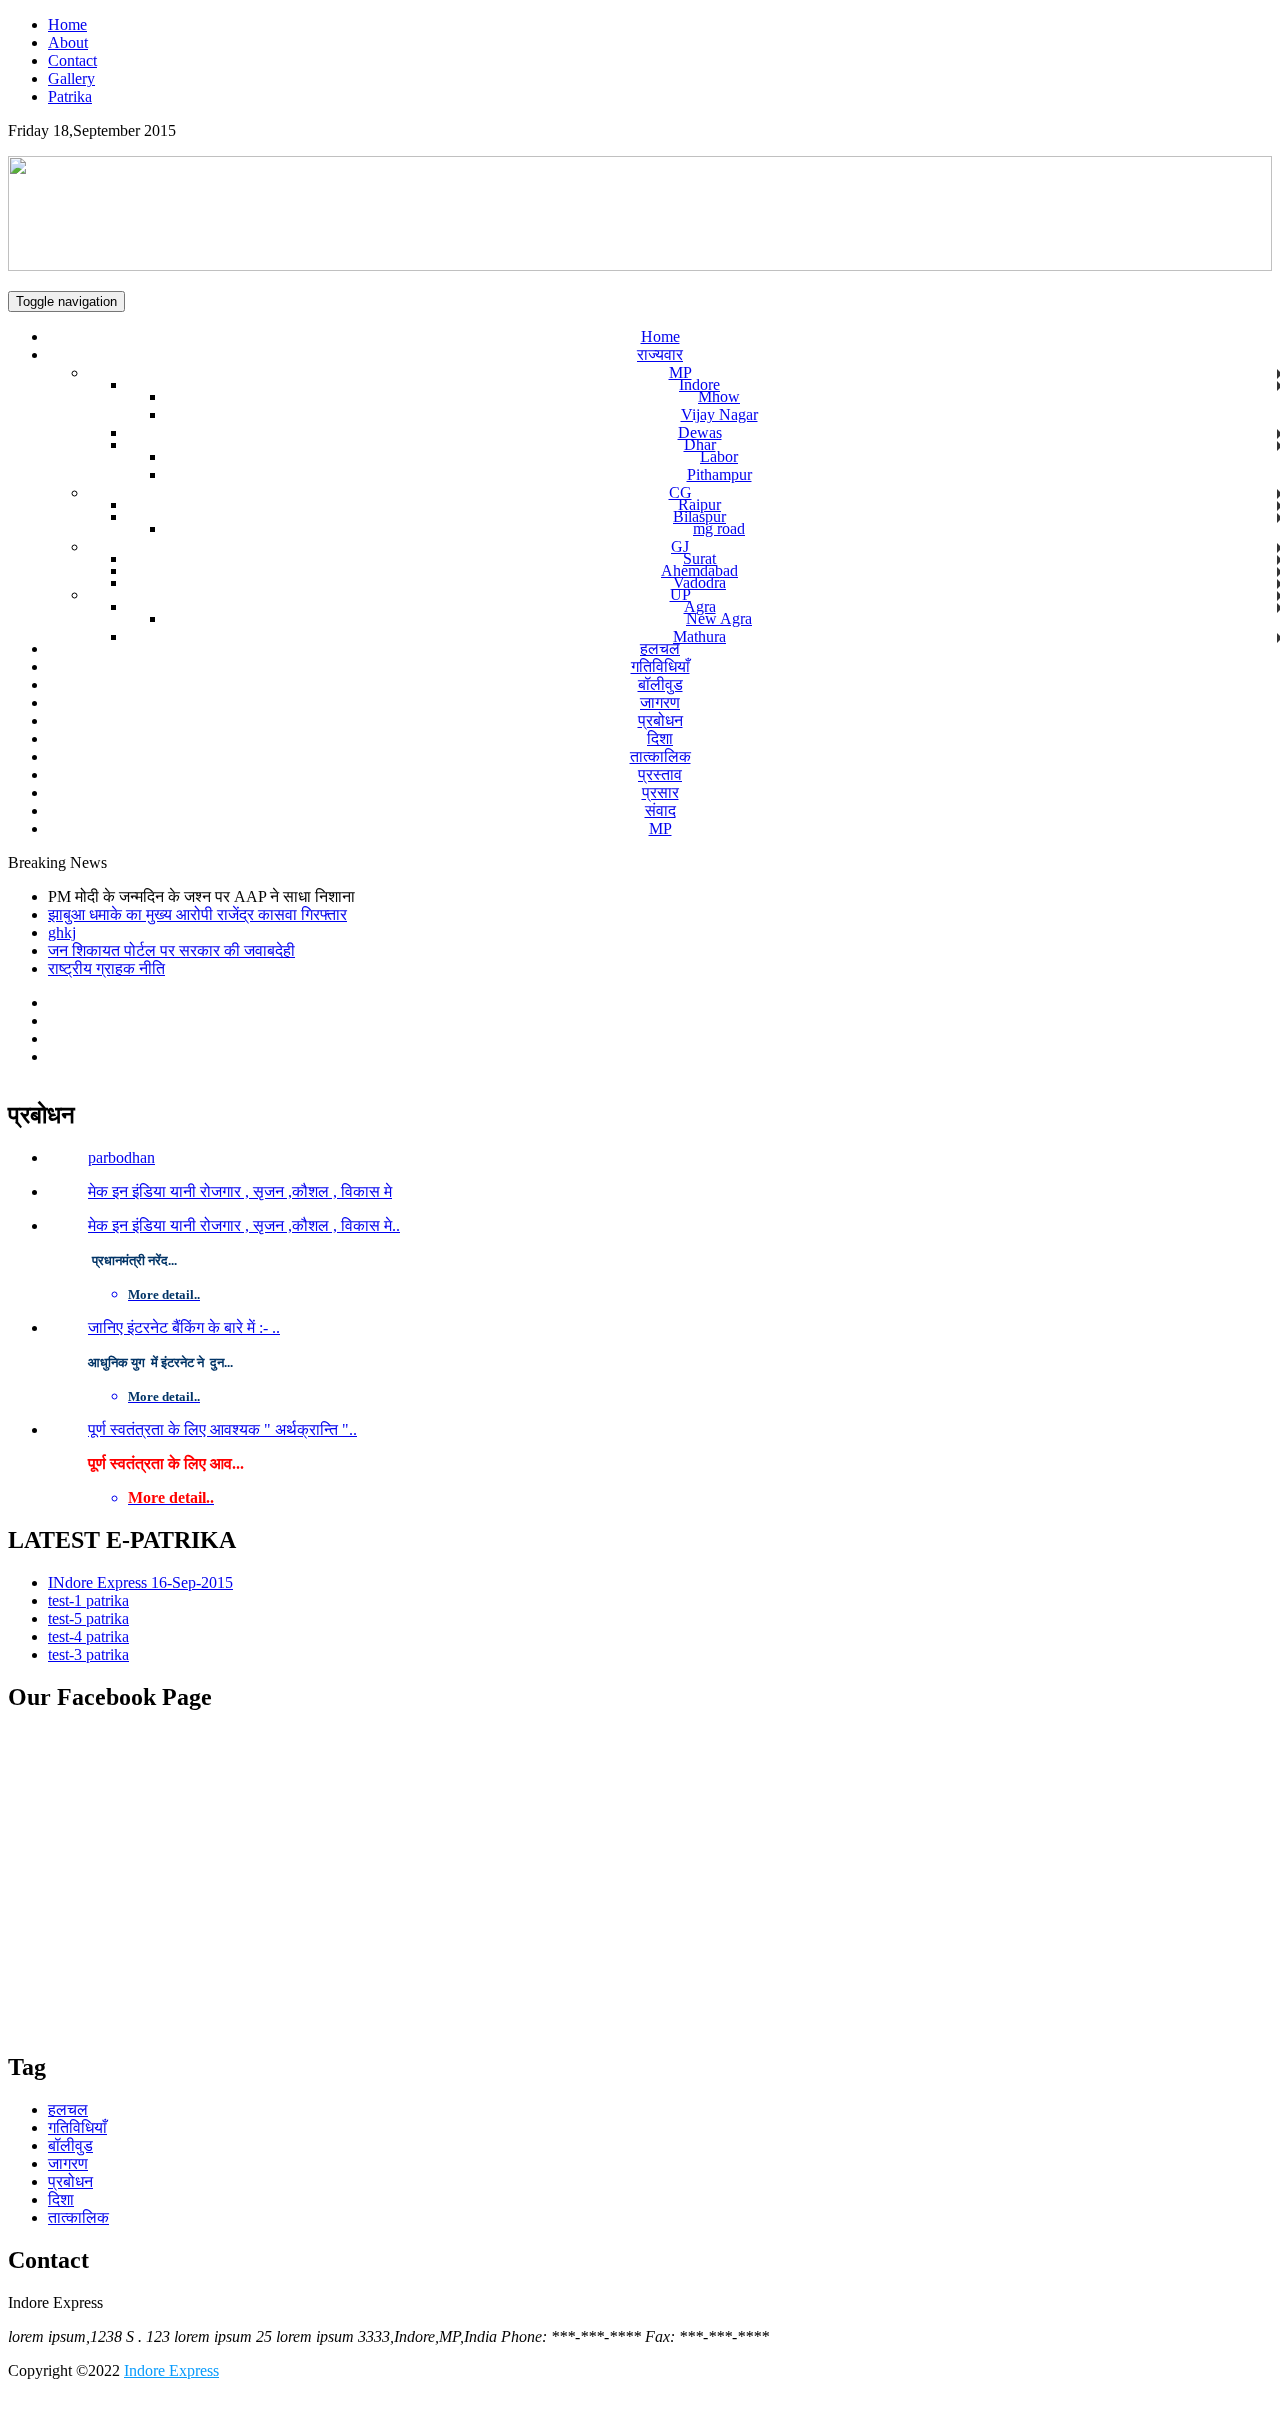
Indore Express (171, 2370)
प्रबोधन (660, 720)
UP (680, 594)
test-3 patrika (88, 1654)
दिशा (660, 738)
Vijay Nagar (719, 414)
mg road (719, 528)
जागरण (660, 702)
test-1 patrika (88, 1600)
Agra (700, 606)
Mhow (719, 396)
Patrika (70, 96)
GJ (680, 546)
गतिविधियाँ (660, 666)
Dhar (700, 444)
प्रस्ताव (660, 774)
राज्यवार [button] (660, 354)
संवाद (660, 810)
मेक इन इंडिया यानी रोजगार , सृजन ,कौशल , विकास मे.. (244, 1225)
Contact (72, 60)
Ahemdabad (699, 570)
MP (680, 372)
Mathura (699, 636)
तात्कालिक (660, 756)
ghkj (62, 932)
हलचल (660, 648)
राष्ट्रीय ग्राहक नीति (106, 968)
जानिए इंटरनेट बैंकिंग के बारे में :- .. (184, 1327)
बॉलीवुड (660, 684)
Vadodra (699, 582)
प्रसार (660, 792)
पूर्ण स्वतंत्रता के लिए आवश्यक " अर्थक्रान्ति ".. (222, 1429)
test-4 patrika (88, 1636)
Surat (699, 558)
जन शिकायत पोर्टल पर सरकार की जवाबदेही (171, 950)
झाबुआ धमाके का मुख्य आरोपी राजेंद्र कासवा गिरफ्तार (197, 914)
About (68, 42)
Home (67, 24)
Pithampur (719, 474)
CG (680, 492)
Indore (699, 384)
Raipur (699, 504)
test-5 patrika (88, 1618)
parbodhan (121, 1157)
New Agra (719, 618)
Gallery (71, 78)
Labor (719, 456)
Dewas (700, 432)
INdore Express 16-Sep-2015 (140, 1582)
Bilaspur (699, 516)
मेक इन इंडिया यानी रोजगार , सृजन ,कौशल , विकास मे (240, 1191)
